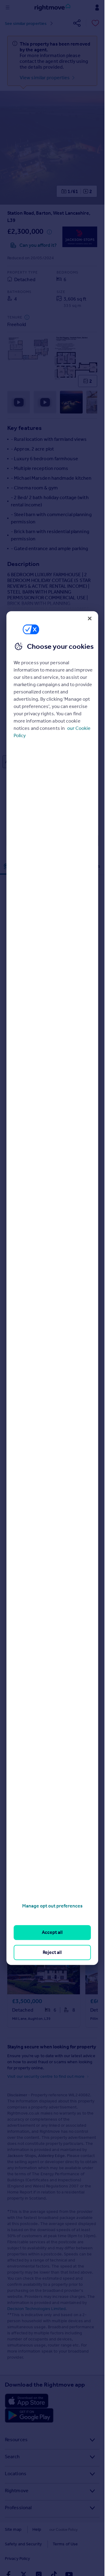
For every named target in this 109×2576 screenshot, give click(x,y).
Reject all (52, 1952)
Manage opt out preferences (52, 1906)
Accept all (52, 1933)
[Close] (90, 618)
